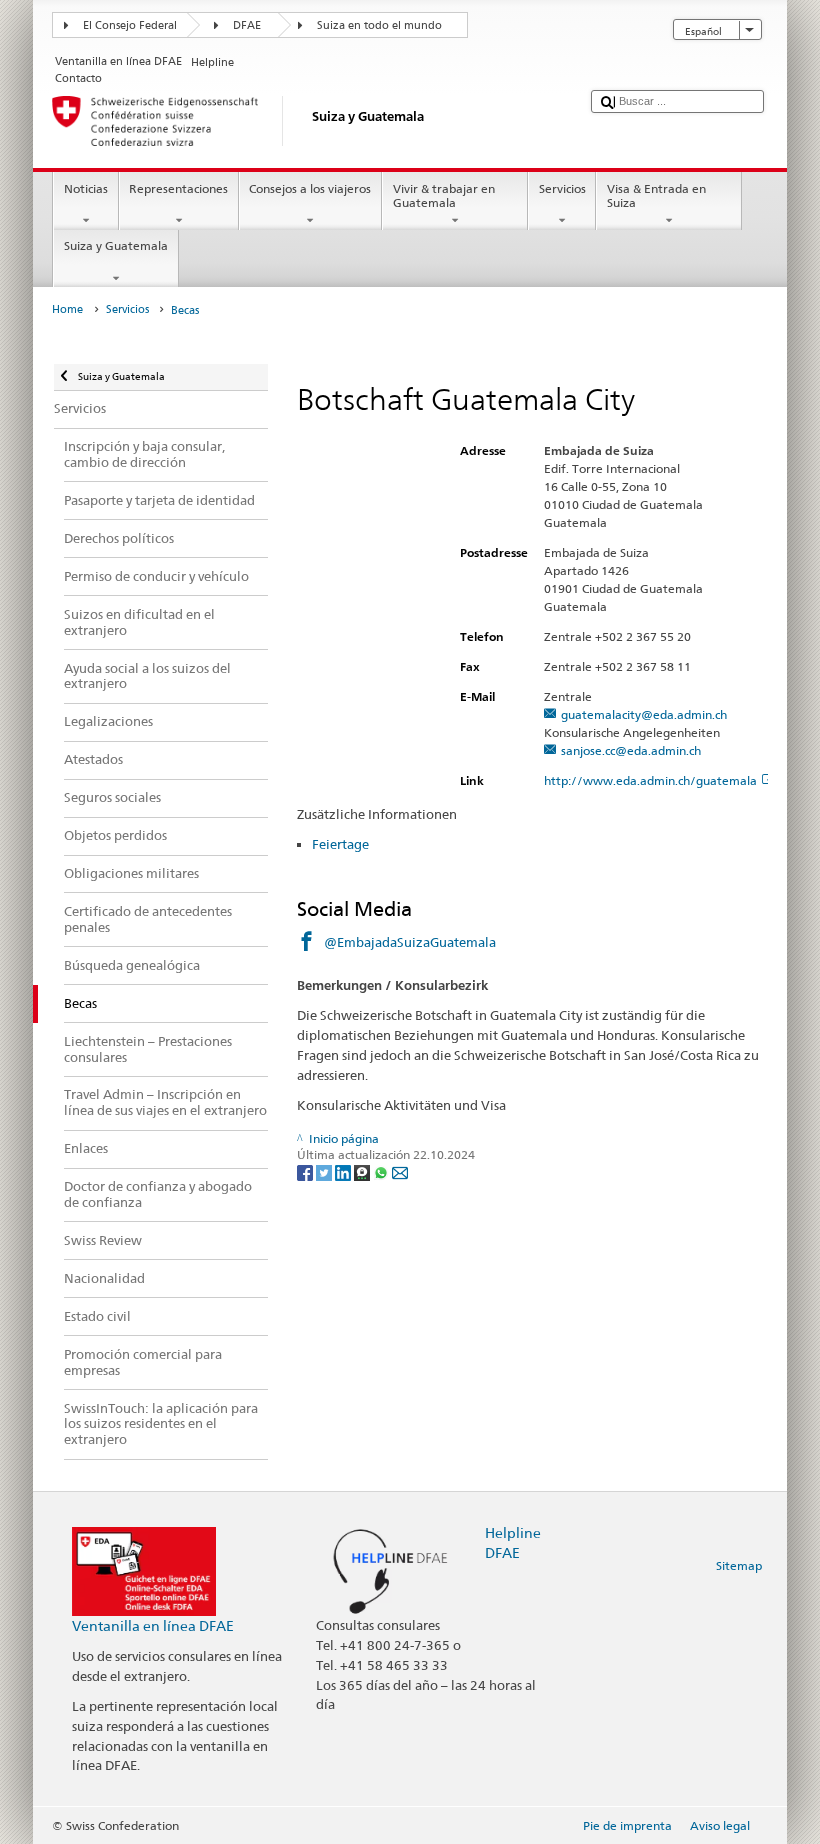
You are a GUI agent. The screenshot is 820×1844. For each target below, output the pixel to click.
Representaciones (178, 188)
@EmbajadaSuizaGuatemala (410, 942)
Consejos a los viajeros (310, 188)
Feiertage (340, 844)
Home (67, 309)
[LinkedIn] (344, 1171)
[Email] (400, 1171)
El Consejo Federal (130, 25)
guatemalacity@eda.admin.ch (644, 714)
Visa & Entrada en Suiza (656, 195)
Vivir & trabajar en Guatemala (444, 195)
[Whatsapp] (382, 1171)
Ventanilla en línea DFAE (153, 1625)
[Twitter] (325, 1171)
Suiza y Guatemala (116, 245)
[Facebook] (306, 1171)
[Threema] (363, 1171)
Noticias (86, 188)
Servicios (562, 188)
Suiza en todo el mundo (379, 25)
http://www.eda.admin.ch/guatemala (650, 780)
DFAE (247, 25)
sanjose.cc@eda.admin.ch (631, 750)
